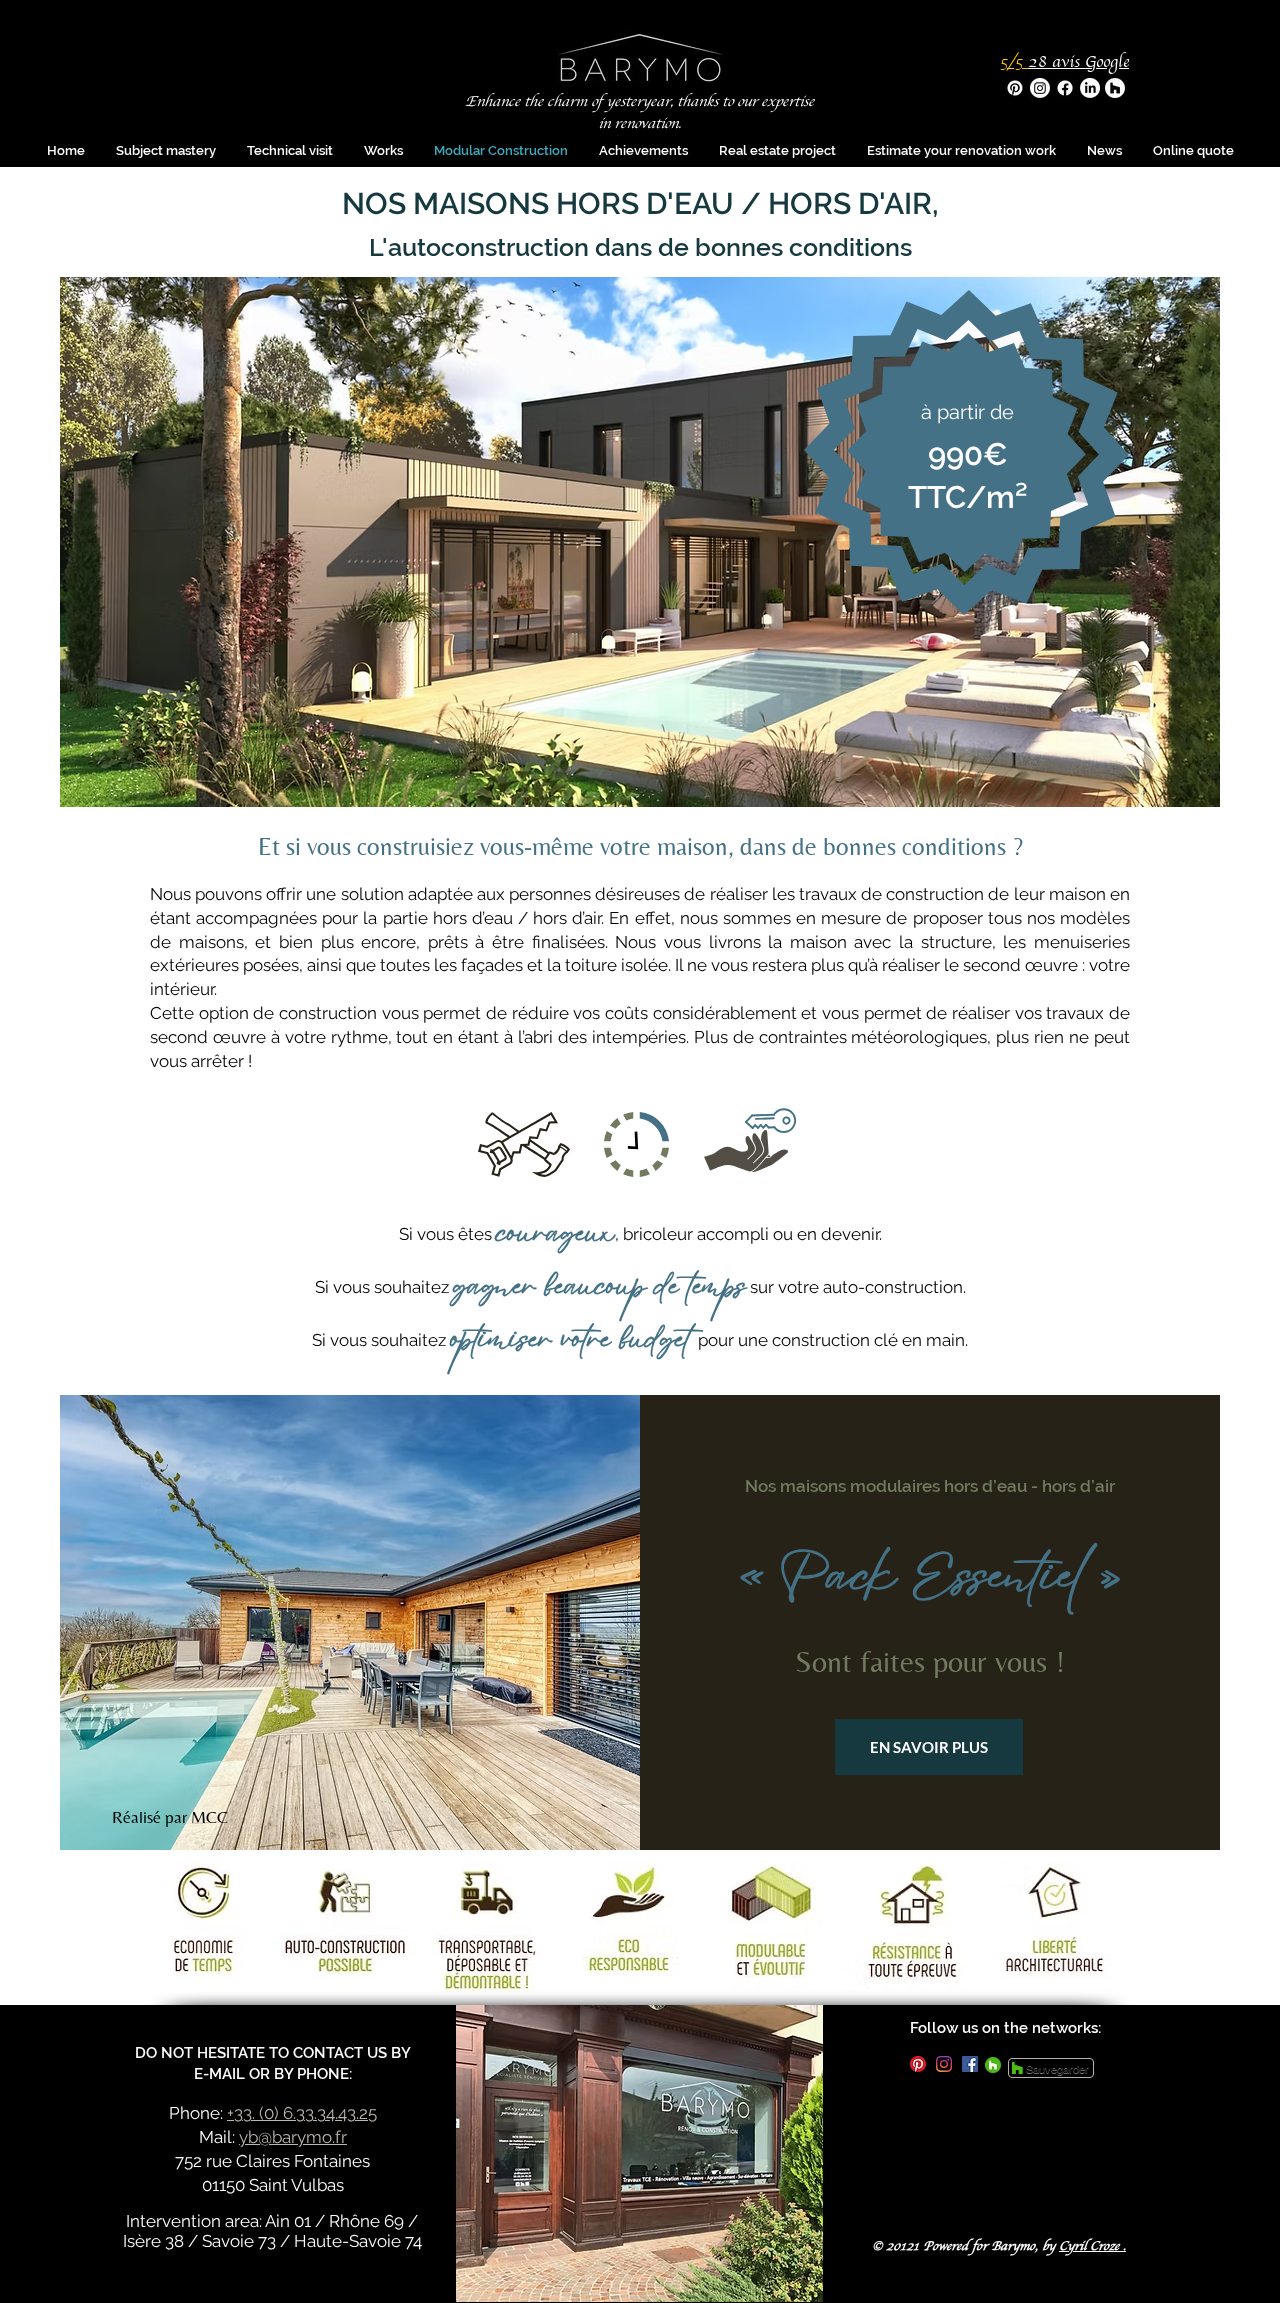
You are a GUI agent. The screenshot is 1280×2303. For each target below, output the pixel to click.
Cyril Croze (1089, 2246)
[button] (777, 150)
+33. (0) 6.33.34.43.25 (302, 2113)
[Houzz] (1115, 88)
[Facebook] (1065, 88)
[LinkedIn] (1090, 88)
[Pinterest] (1015, 88)
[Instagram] (1040, 88)
